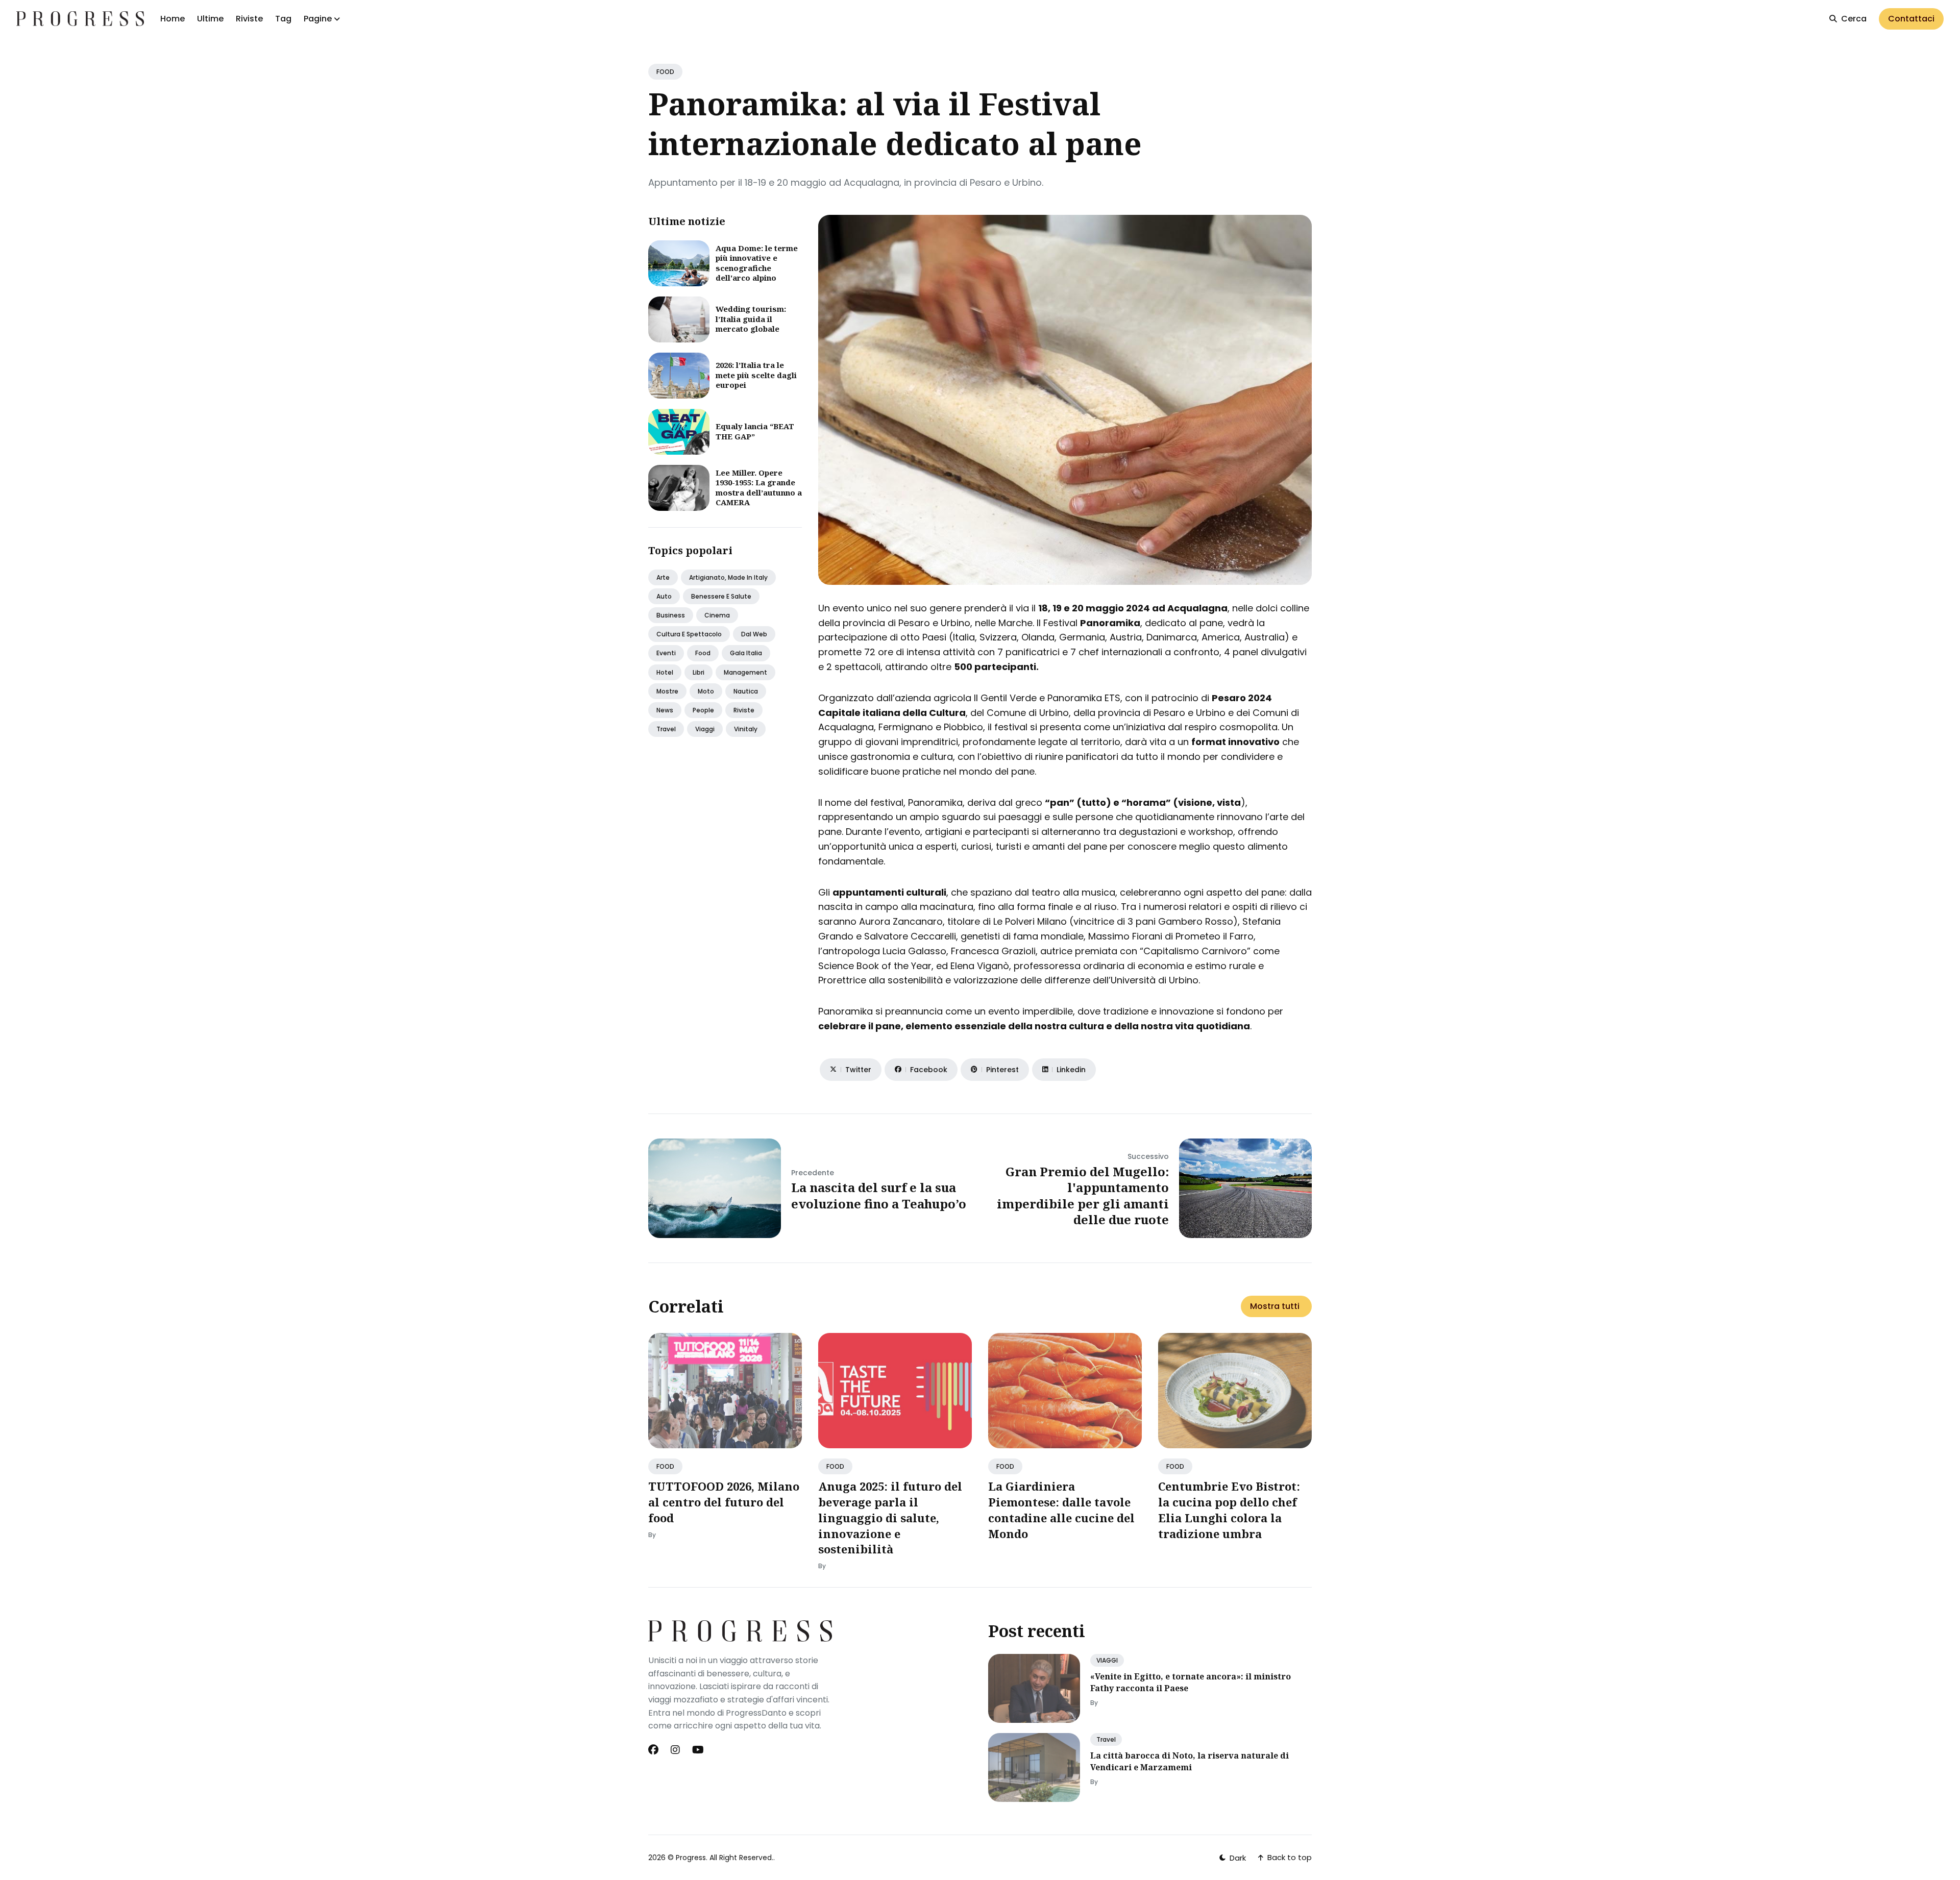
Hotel (665, 672)
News (665, 710)
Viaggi (705, 729)
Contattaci (1911, 19)
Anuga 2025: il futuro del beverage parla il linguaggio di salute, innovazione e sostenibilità (890, 1517)
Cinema (717, 615)
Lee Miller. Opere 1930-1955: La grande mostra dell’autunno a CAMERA (759, 488)
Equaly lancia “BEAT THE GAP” (755, 431)
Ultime (210, 19)
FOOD (665, 72)
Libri (699, 672)
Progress (691, 1858)
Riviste (249, 19)
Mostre (667, 691)
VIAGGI (1107, 1660)
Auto (664, 596)
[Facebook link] (654, 1750)
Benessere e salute (721, 596)
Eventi (666, 653)
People (703, 710)
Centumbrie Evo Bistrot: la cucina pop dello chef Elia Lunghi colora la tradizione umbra (1229, 1510)
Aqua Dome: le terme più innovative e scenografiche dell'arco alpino (757, 263)
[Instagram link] (675, 1750)
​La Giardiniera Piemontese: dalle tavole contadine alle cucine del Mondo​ (1061, 1510)
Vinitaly (746, 729)
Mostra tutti (1275, 1306)
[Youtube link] (698, 1750)
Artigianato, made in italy (728, 577)
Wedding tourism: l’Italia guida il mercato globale (751, 319)
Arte (663, 577)
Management (745, 672)
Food (703, 653)
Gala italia (746, 653)
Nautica (746, 691)
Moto (706, 691)
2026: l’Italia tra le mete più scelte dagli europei (756, 375)
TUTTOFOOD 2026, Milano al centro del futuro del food (724, 1502)
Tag (283, 19)
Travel (666, 729)
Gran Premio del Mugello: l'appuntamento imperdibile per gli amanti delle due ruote (1083, 1195)
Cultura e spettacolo (689, 634)
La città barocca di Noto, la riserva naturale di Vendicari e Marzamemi (1190, 1761)
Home (173, 19)
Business (671, 615)
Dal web (754, 634)
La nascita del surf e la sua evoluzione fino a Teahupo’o (879, 1195)
